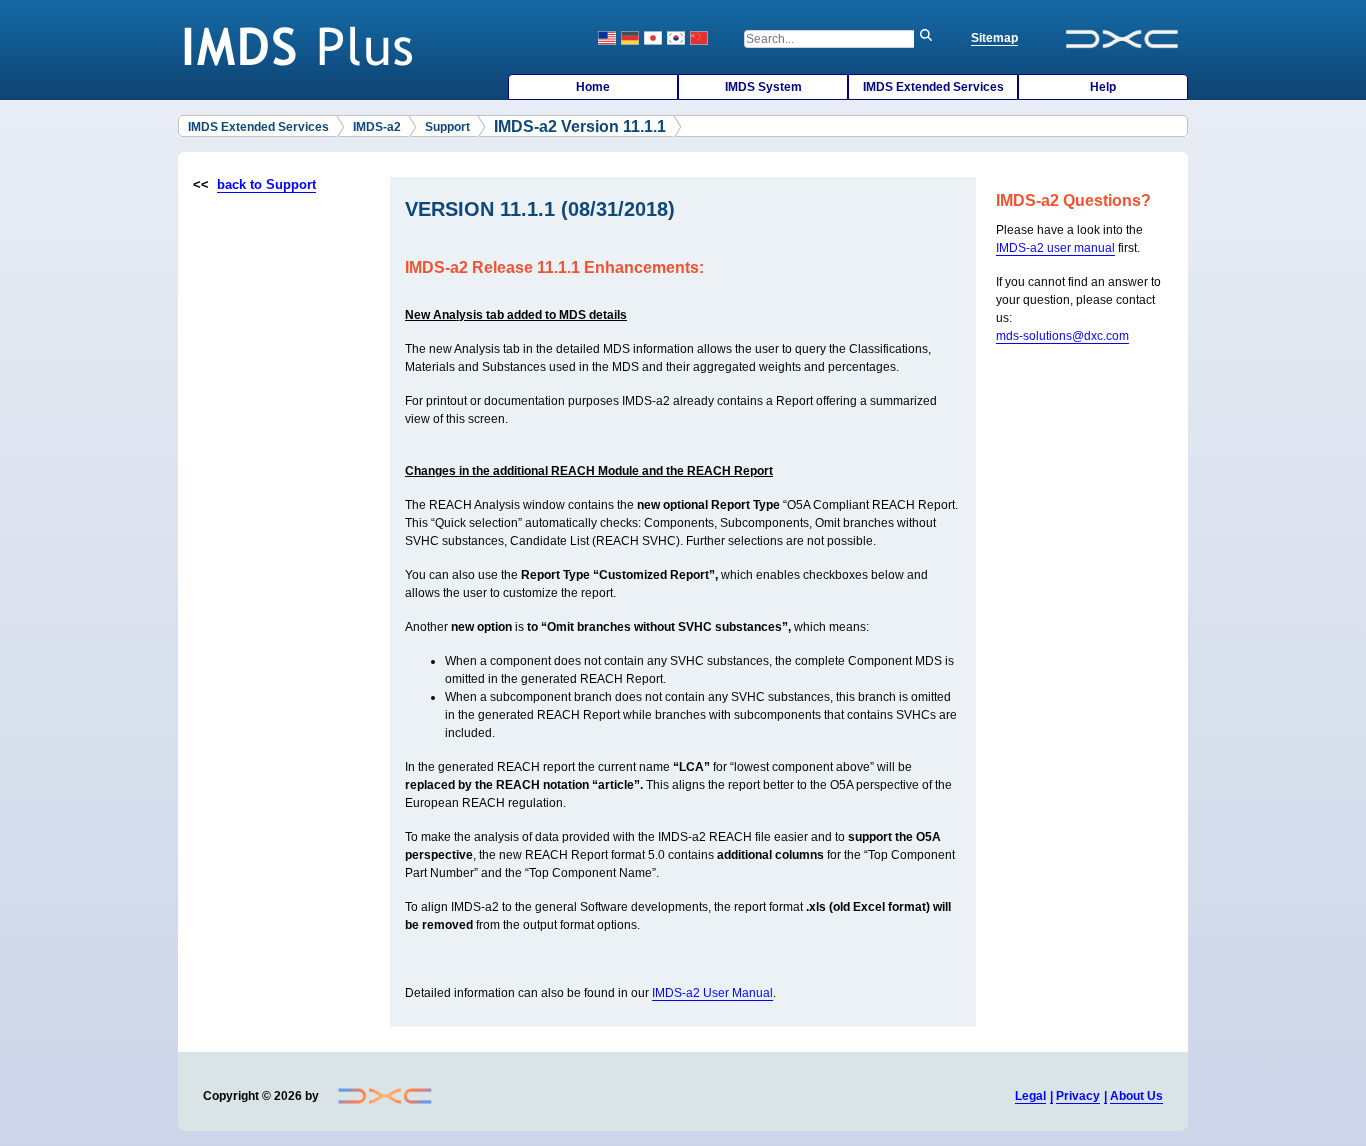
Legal (1030, 1096)
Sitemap (994, 38)
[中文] (699, 38)
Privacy (1078, 1096)
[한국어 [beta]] (676, 38)
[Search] (931, 39)
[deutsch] (630, 38)
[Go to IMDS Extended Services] (303, 45)
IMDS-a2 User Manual (712, 993)
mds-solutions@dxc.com (1062, 336)
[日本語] (653, 38)
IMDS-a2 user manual (1055, 248)
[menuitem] (593, 87)
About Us (1136, 1096)
